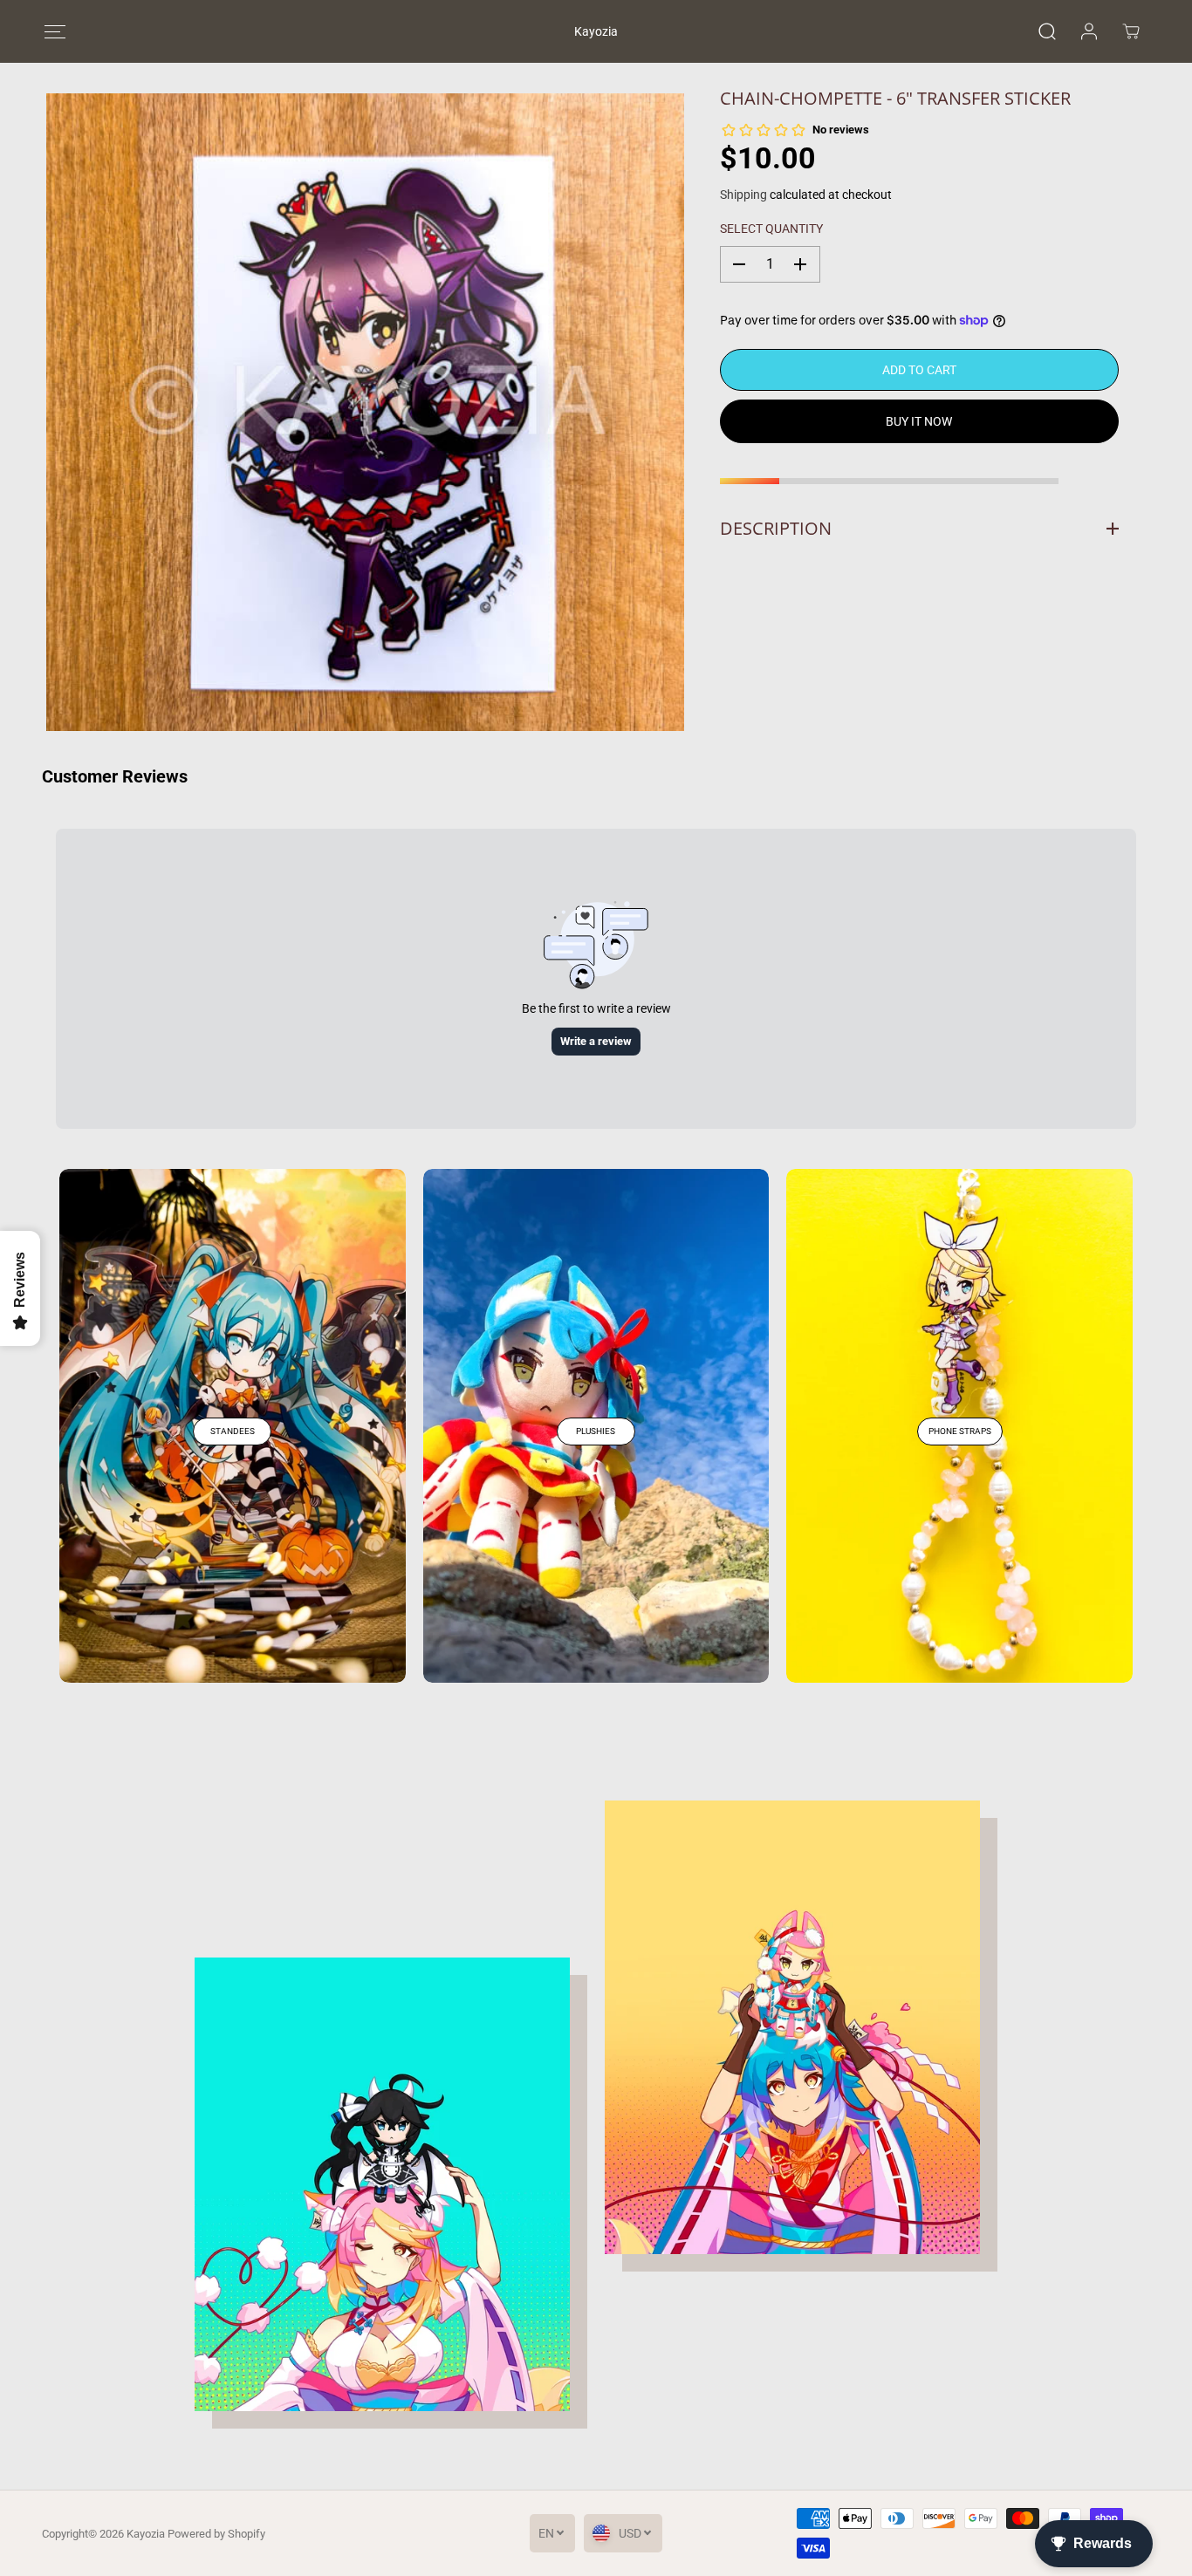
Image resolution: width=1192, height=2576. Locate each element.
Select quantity (771, 229)
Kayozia (146, 2534)
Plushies (596, 1431)
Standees (233, 1431)
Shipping (743, 195)
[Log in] (1089, 31)
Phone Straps (960, 1431)
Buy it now (919, 421)
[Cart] (1131, 31)
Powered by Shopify (216, 2534)
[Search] (1047, 31)
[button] (55, 32)
